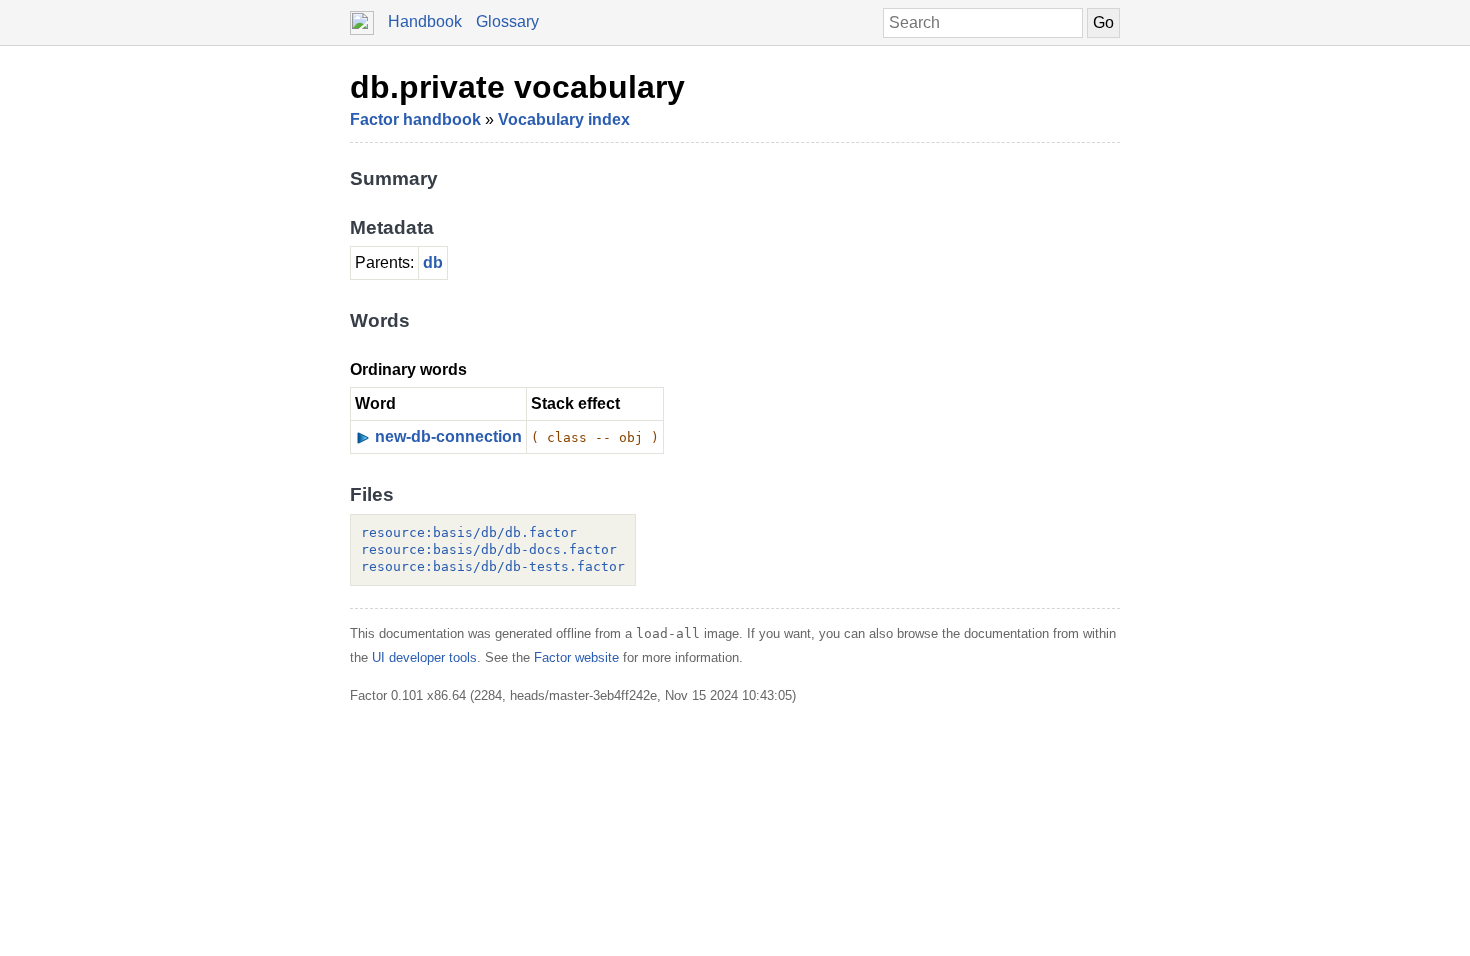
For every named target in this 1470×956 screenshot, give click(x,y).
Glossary (507, 21)
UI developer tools (424, 657)
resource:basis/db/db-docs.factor (489, 549)
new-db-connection (448, 436)
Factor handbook (415, 119)
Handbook (425, 21)
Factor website (576, 657)
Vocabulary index (564, 119)
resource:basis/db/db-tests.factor (493, 566)
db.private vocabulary (517, 87)
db (433, 262)
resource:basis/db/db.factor (469, 532)
